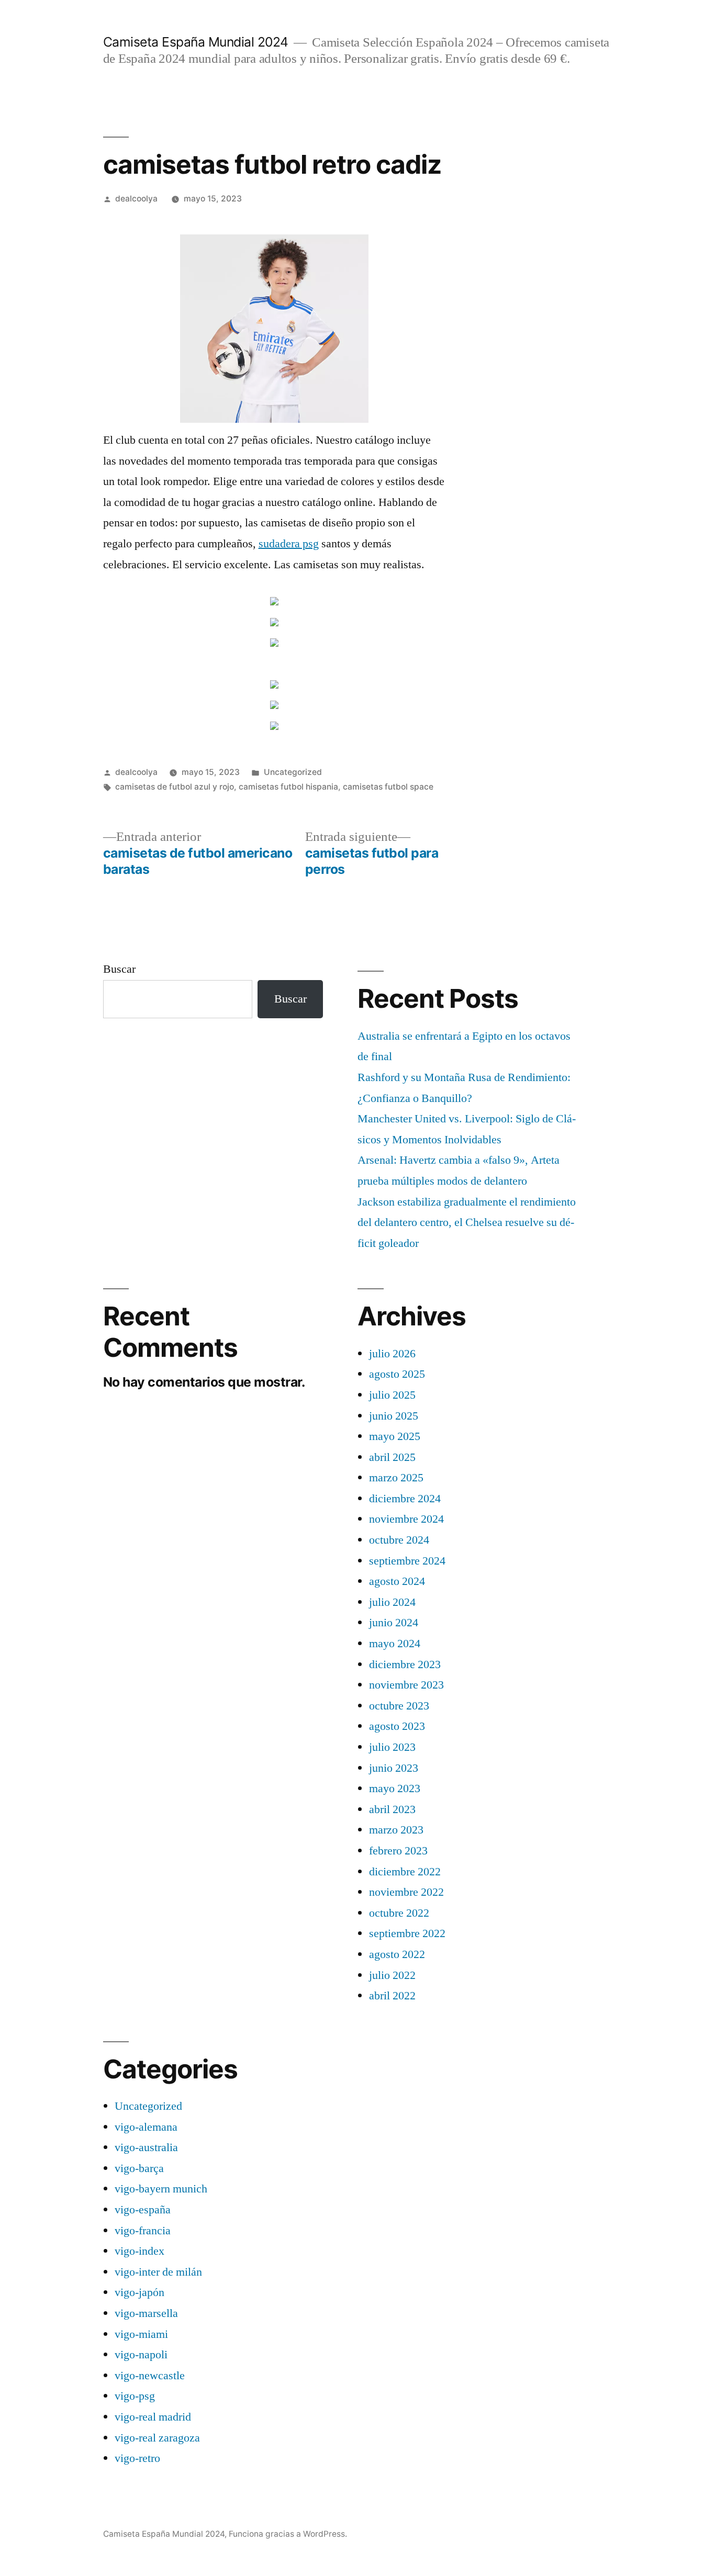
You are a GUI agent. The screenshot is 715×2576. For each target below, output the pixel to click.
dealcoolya (136, 199)
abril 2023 (392, 1809)
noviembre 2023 (406, 1685)
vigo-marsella (146, 2313)
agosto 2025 (397, 1374)
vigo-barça (139, 2168)
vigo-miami (141, 2334)
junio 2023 (394, 1768)
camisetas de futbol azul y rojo (175, 787)
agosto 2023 (397, 1726)
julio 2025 (392, 1395)
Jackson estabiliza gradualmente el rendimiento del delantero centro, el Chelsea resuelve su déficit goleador (467, 1223)
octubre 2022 (399, 1913)
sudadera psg (289, 544)
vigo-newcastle (150, 2376)
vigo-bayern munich (161, 2189)
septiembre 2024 (407, 1561)
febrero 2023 (398, 1851)
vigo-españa (143, 2210)
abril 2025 (392, 1457)
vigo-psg (135, 2396)
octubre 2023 (399, 1706)
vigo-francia (143, 2231)
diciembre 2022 (405, 1872)
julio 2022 (392, 1975)
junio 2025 (394, 1416)
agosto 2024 (397, 1581)
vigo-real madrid (153, 2417)
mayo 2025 (395, 1436)
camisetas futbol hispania (288, 787)
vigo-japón (139, 2292)
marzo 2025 (396, 1478)
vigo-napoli (141, 2355)
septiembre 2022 (407, 1933)
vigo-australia (146, 2147)
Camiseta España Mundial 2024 (196, 42)
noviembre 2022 (406, 1892)
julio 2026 (392, 1354)
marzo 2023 (396, 1830)
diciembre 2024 (405, 1499)
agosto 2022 (397, 1954)
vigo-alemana (146, 2127)
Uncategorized (293, 772)
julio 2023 (392, 1747)
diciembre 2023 (405, 1664)
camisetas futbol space (388, 787)
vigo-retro (137, 2458)
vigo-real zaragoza (157, 2438)
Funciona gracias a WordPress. (288, 2534)
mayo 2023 (395, 1788)
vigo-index (139, 2251)
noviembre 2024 (406, 1519)
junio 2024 (394, 1623)
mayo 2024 (395, 1644)
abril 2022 (392, 1996)
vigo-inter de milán (158, 2272)
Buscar (119, 969)
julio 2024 (392, 1602)
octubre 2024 (399, 1540)
